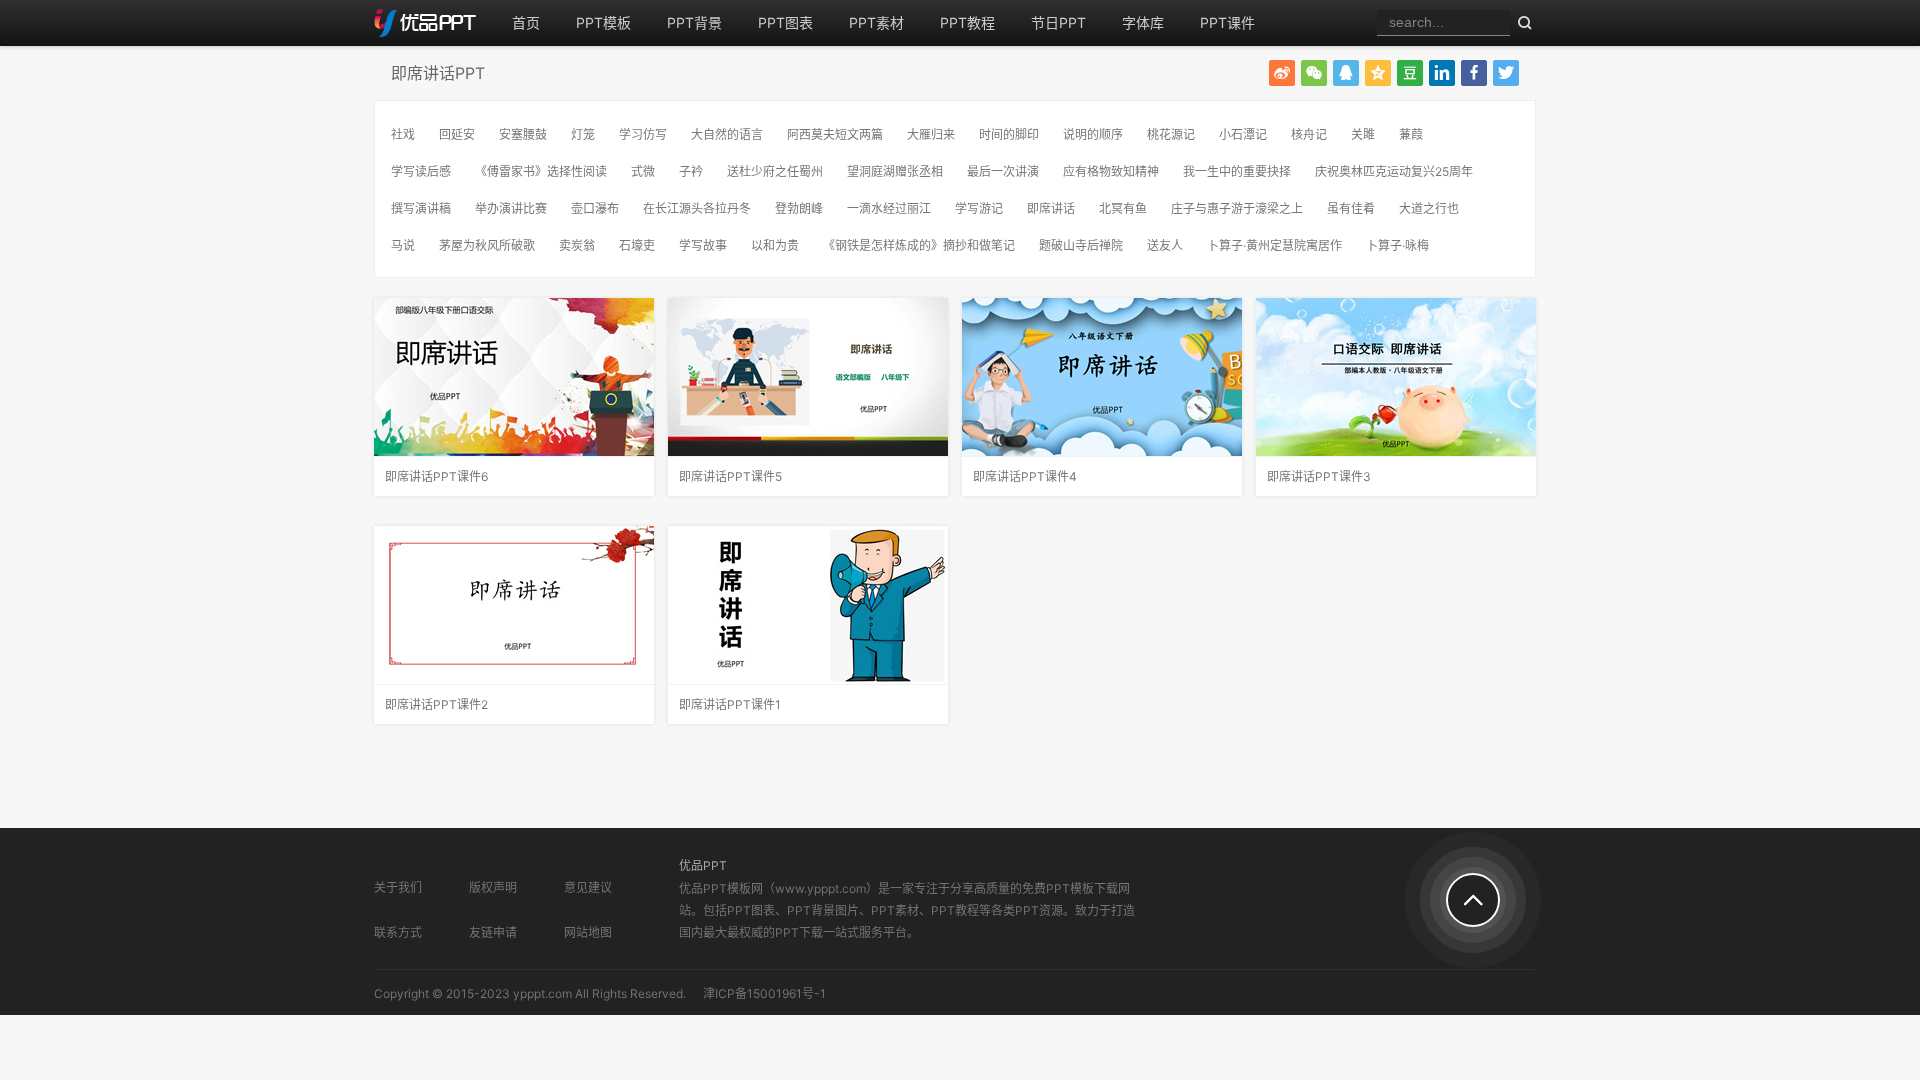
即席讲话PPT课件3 (1319, 476)
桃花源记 (1171, 134)
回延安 (457, 134)
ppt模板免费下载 (434, 23)
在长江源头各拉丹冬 (697, 208)
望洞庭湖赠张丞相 (895, 171)
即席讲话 (1051, 208)
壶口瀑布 (595, 208)
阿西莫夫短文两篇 (835, 134)
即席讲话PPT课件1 (730, 704)
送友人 (1165, 245)
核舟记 (1309, 134)
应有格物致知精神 (1111, 171)
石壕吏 (637, 245)
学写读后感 (421, 171)
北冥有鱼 (1123, 208)
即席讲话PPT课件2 (436, 704)
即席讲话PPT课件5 (730, 476)
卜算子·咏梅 (1397, 245)
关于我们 (398, 887)
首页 (526, 22)
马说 (403, 245)
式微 (643, 171)
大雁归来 (931, 134)
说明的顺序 (1093, 134)
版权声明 (493, 887)
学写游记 (979, 208)
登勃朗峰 (799, 208)
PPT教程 (967, 22)
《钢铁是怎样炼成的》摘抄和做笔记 (919, 245)
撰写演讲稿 (421, 208)
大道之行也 (1429, 208)
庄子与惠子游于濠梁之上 (1237, 208)
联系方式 (398, 932)
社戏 (403, 134)
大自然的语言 (727, 134)
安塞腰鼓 (523, 134)
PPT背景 (694, 22)
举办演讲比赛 (511, 208)
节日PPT (1058, 22)
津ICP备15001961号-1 (764, 993)
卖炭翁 (577, 245)
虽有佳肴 (1351, 208)
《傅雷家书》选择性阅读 (541, 171)
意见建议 (588, 887)
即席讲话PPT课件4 (1025, 476)
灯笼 (583, 134)
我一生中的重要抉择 (1237, 171)
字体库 (1143, 22)
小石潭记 (1243, 134)
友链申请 (493, 932)
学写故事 (703, 245)
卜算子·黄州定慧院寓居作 (1274, 245)
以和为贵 (775, 245)
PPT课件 (1227, 22)
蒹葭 (1411, 134)
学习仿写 (643, 134)
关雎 (1363, 134)
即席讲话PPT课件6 (436, 476)
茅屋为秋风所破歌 (487, 245)
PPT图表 (785, 22)
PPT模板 (603, 22)
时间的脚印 (1009, 134)
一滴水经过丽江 (889, 208)
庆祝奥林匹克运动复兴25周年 (1394, 171)
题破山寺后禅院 (1081, 245)
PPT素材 (876, 22)
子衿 (691, 171)
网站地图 (588, 932)
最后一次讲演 (1003, 171)
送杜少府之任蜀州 (775, 171)
